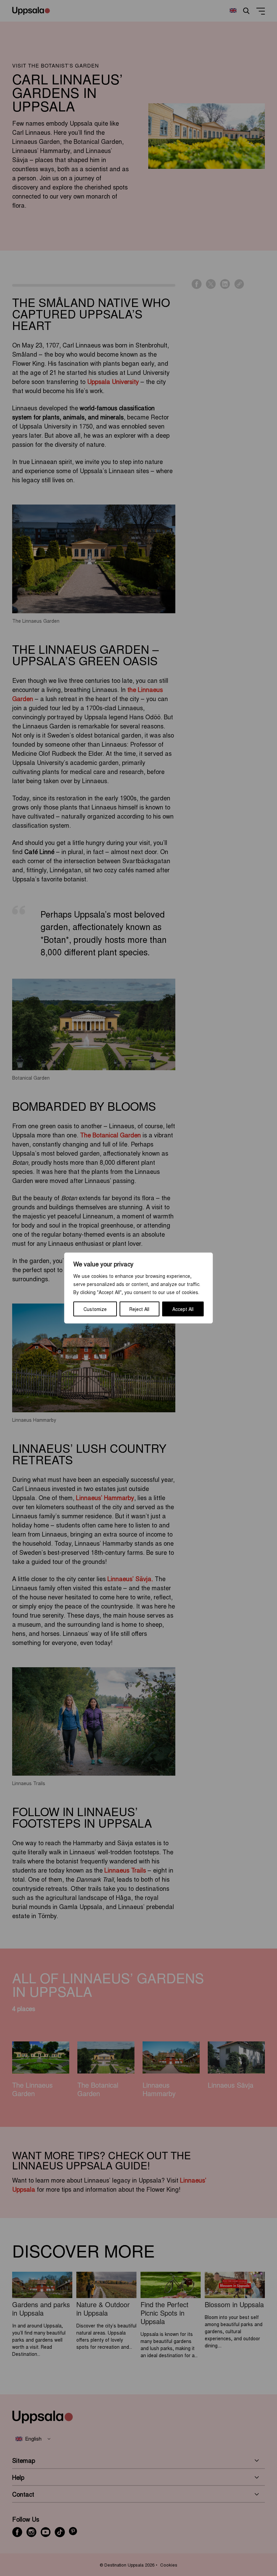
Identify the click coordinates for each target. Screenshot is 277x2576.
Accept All (183, 1309)
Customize (95, 1309)
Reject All (139, 1309)
